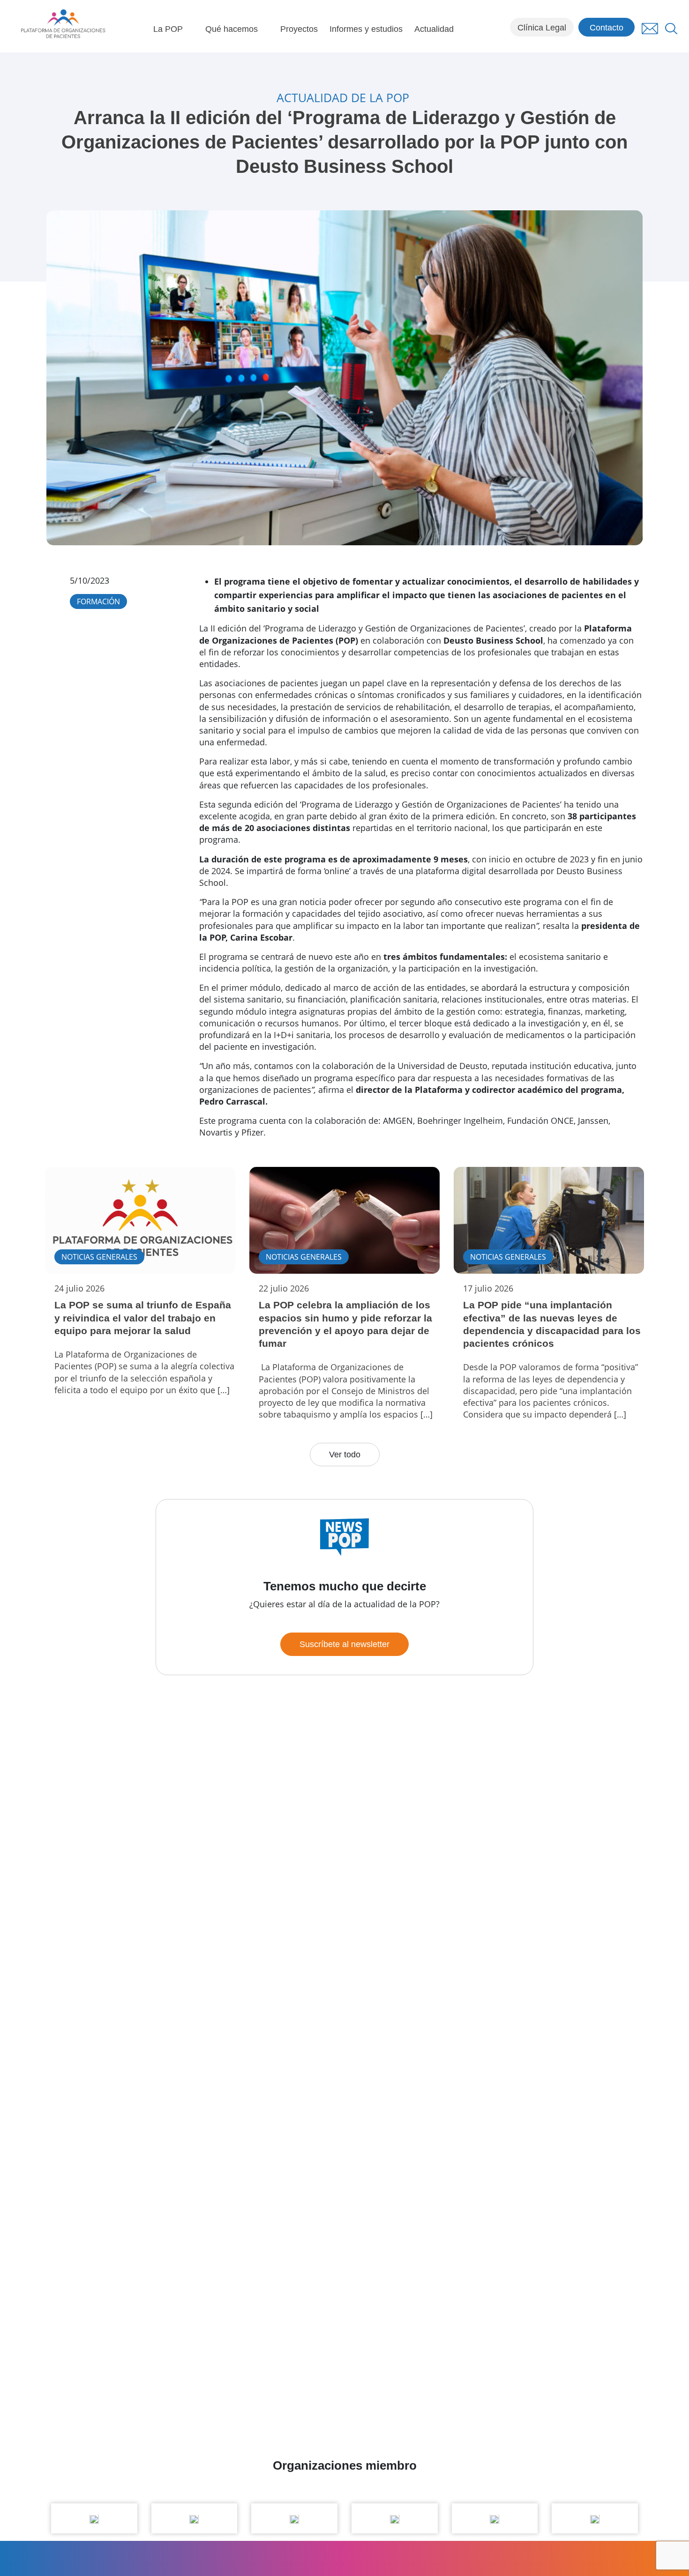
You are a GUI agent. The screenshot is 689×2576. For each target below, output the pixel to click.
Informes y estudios (366, 29)
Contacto (607, 28)
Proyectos (299, 29)
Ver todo (345, 1455)
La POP (168, 29)
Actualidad (434, 29)
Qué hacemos (232, 29)
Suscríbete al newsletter (344, 1644)
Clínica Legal (542, 28)
